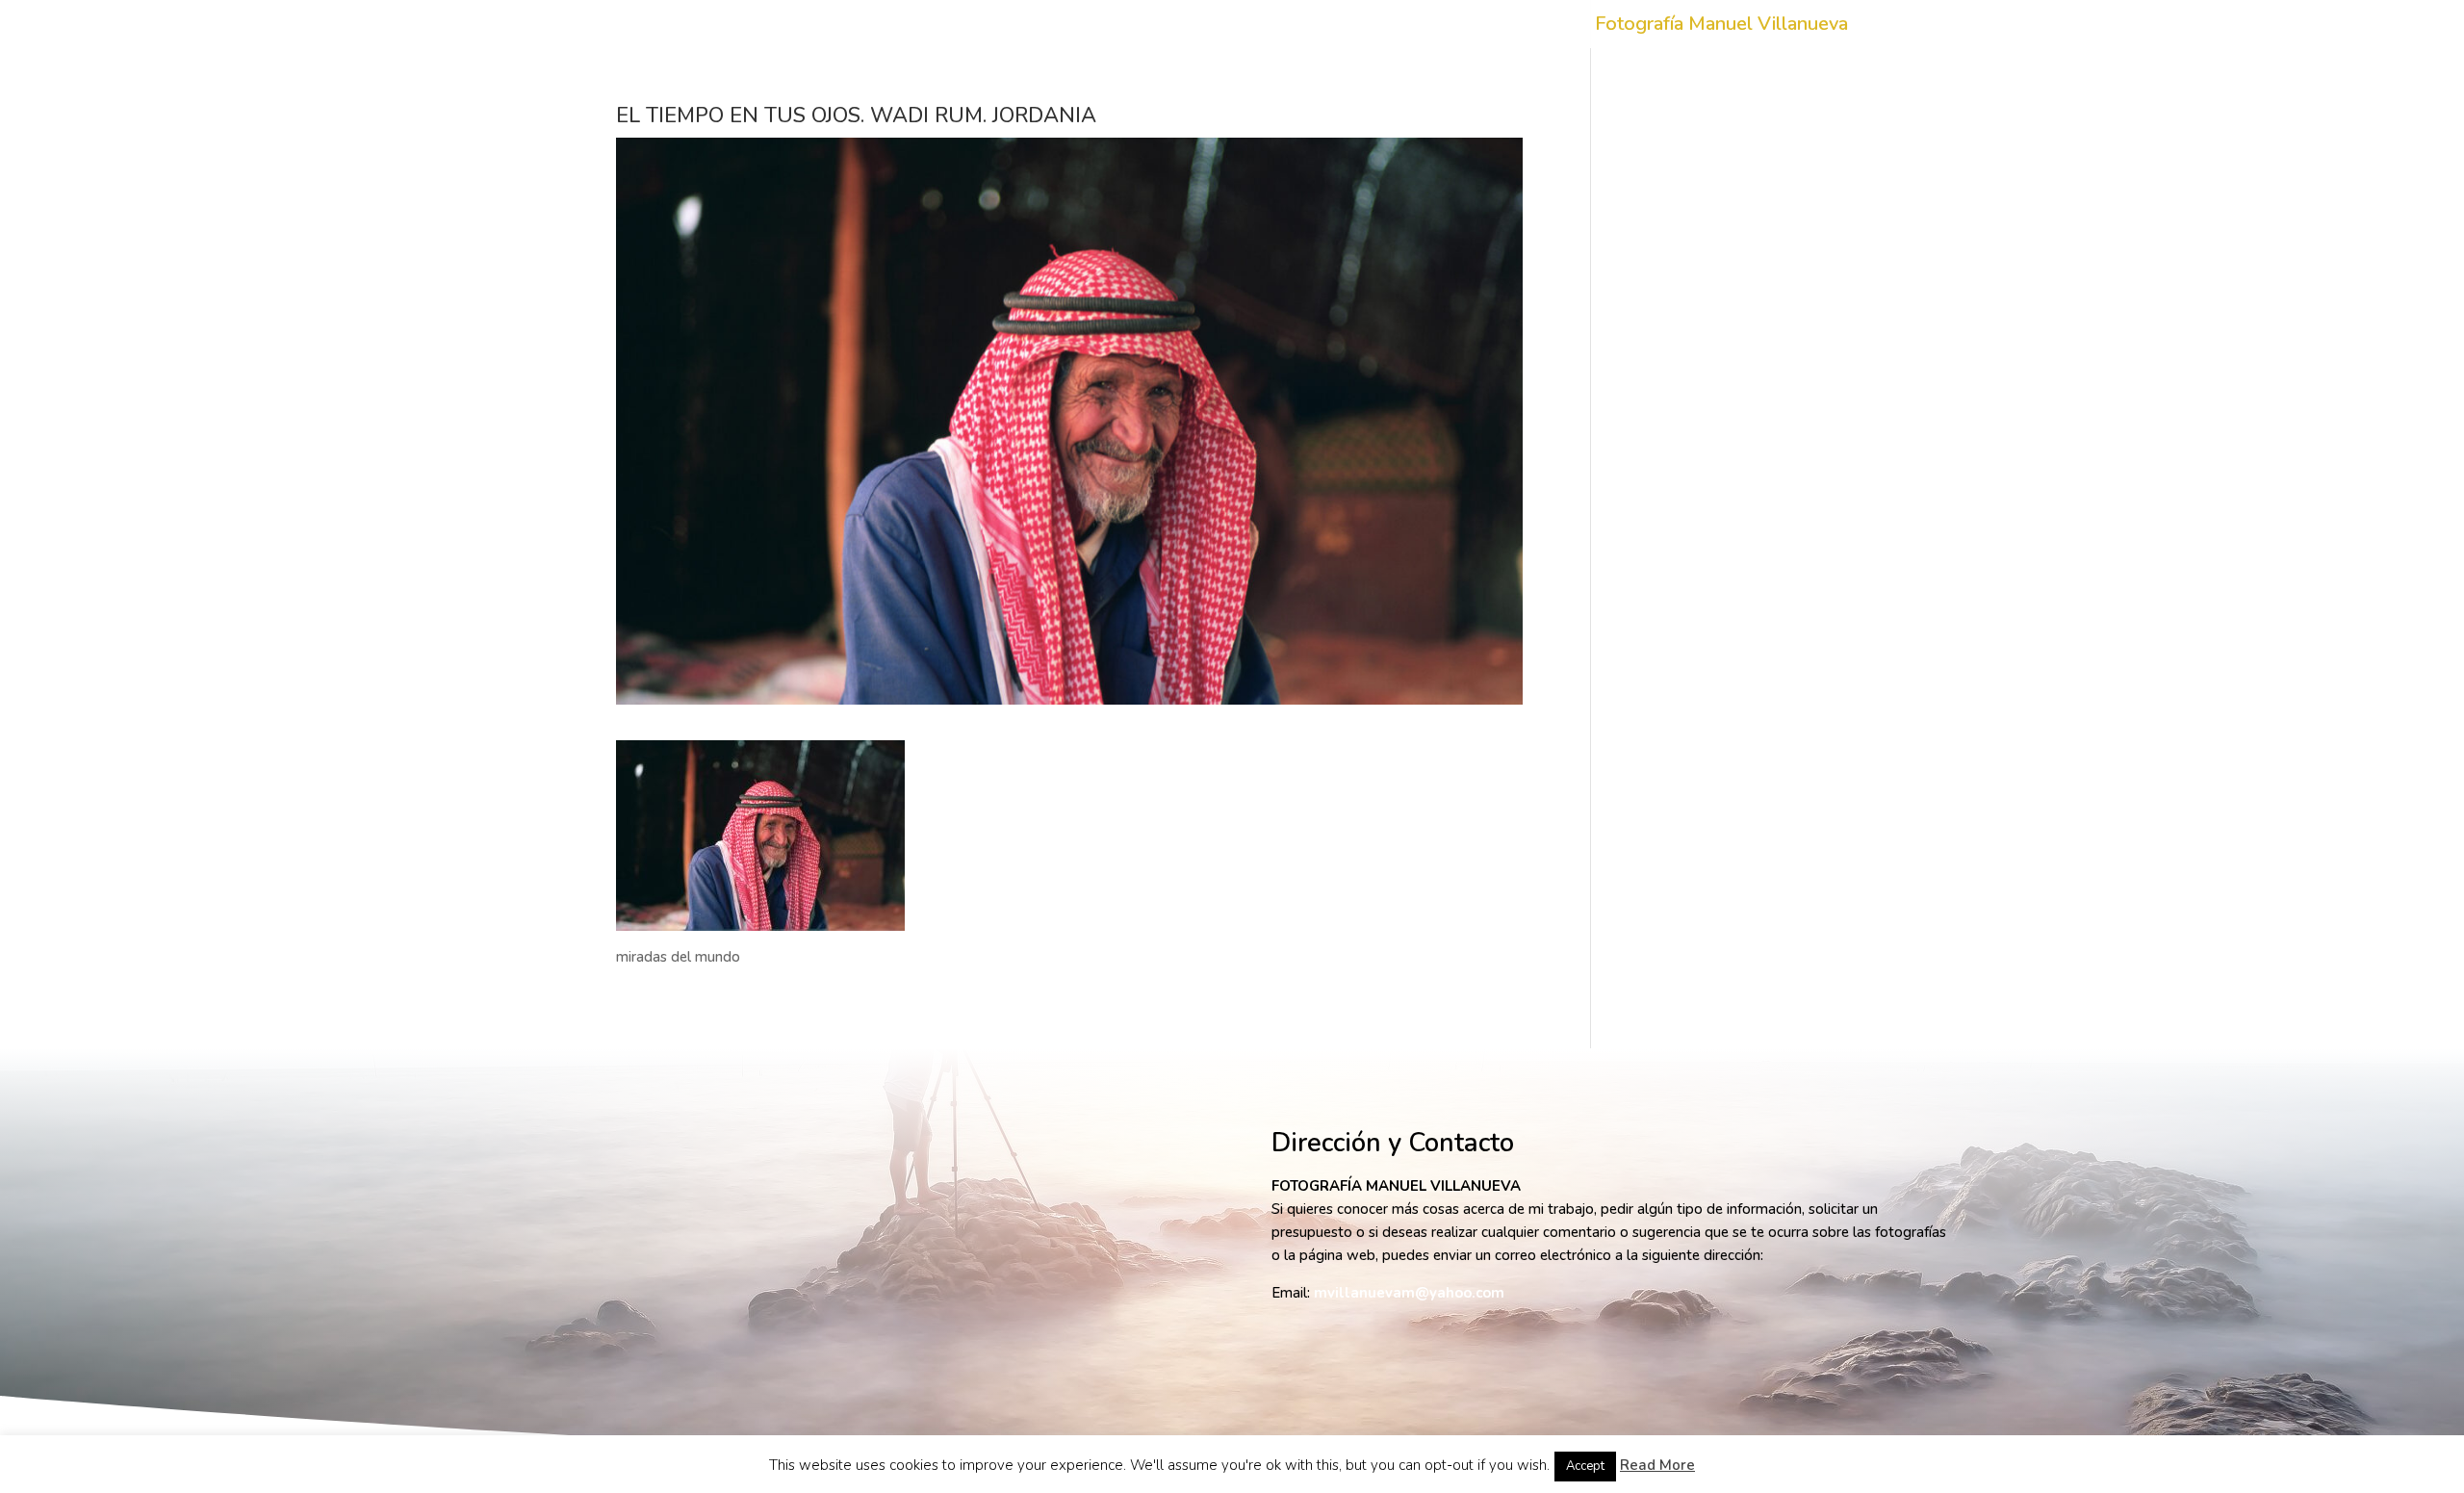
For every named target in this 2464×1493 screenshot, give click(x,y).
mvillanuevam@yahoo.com (1409, 1293)
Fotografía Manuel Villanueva (1721, 27)
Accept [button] (1585, 1466)
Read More (1657, 1465)
